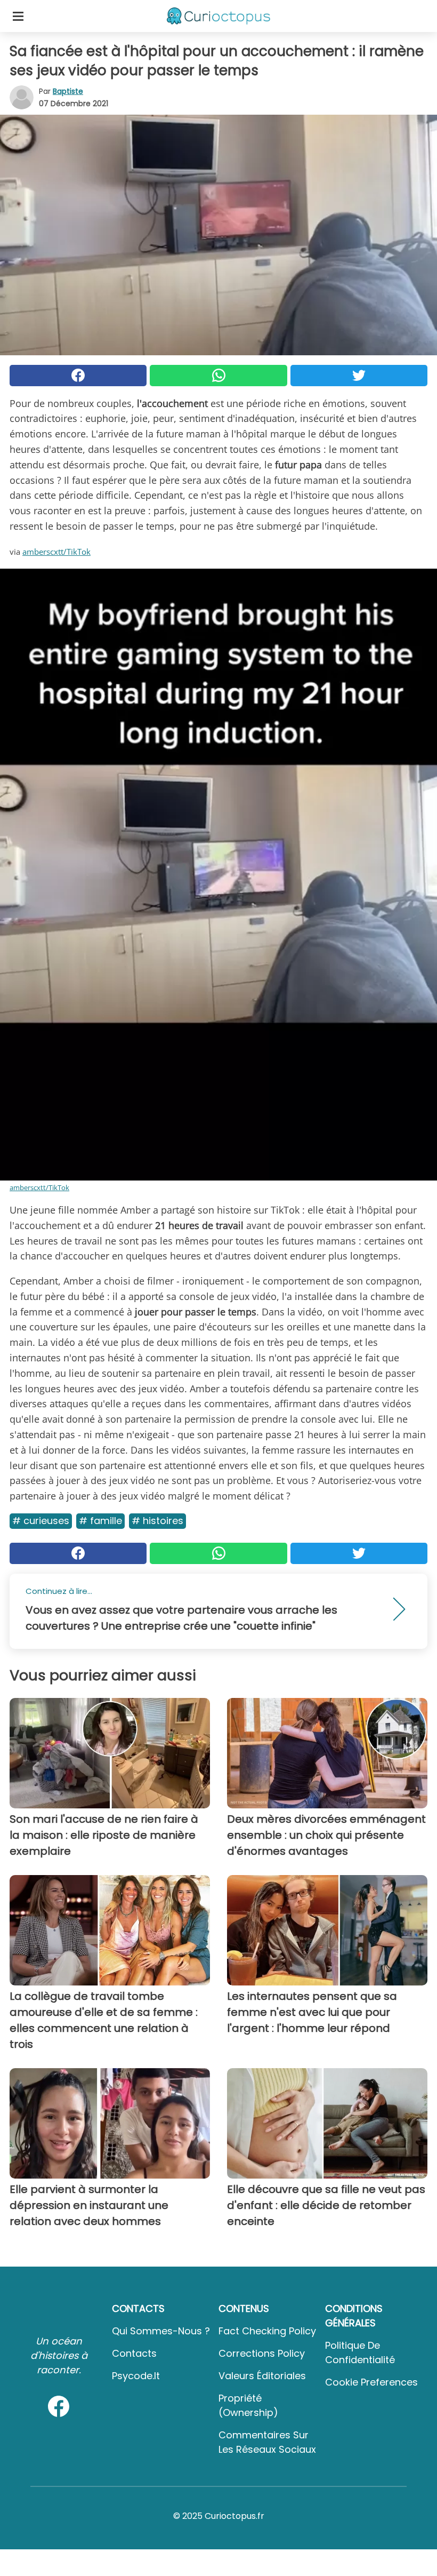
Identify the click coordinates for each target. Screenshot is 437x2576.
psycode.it (136, 2376)
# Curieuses (41, 1521)
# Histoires (157, 1521)
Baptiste (68, 91)
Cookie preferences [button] (371, 2382)
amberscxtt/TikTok (56, 552)
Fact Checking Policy (267, 2331)
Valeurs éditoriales (262, 2376)
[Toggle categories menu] (18, 16)
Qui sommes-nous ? (161, 2331)
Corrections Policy (262, 2353)
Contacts (134, 2353)
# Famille (100, 1521)
